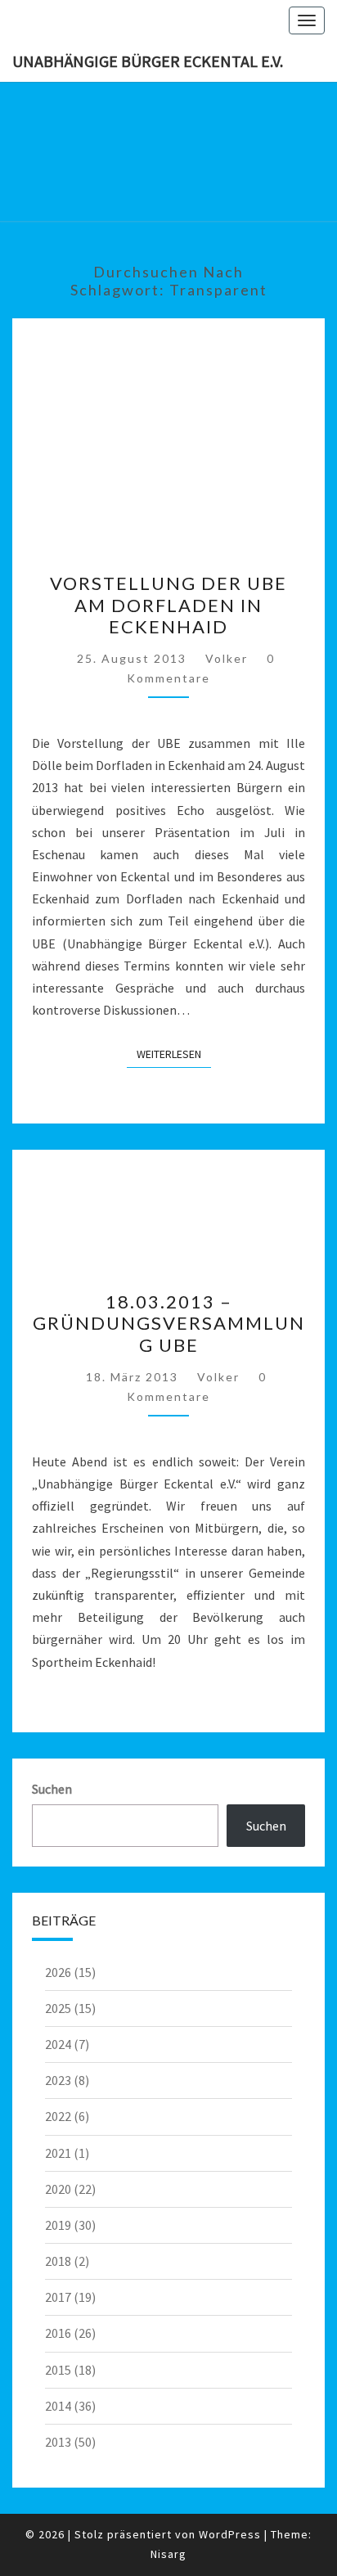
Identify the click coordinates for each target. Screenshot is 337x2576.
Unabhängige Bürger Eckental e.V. (148, 61)
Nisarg (168, 2554)
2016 (58, 2333)
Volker (227, 658)
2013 (58, 2442)
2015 (58, 2370)
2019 (58, 2225)
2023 (58, 2080)
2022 (58, 2116)
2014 (58, 2406)
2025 (58, 2008)
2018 (58, 2261)
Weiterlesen (174, 1054)
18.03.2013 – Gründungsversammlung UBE (169, 1323)
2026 (58, 1972)
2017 (58, 2297)
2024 (58, 2044)
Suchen (52, 1789)
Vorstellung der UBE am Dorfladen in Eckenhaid (168, 605)
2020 (58, 2189)
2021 (58, 2153)
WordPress (230, 2534)
